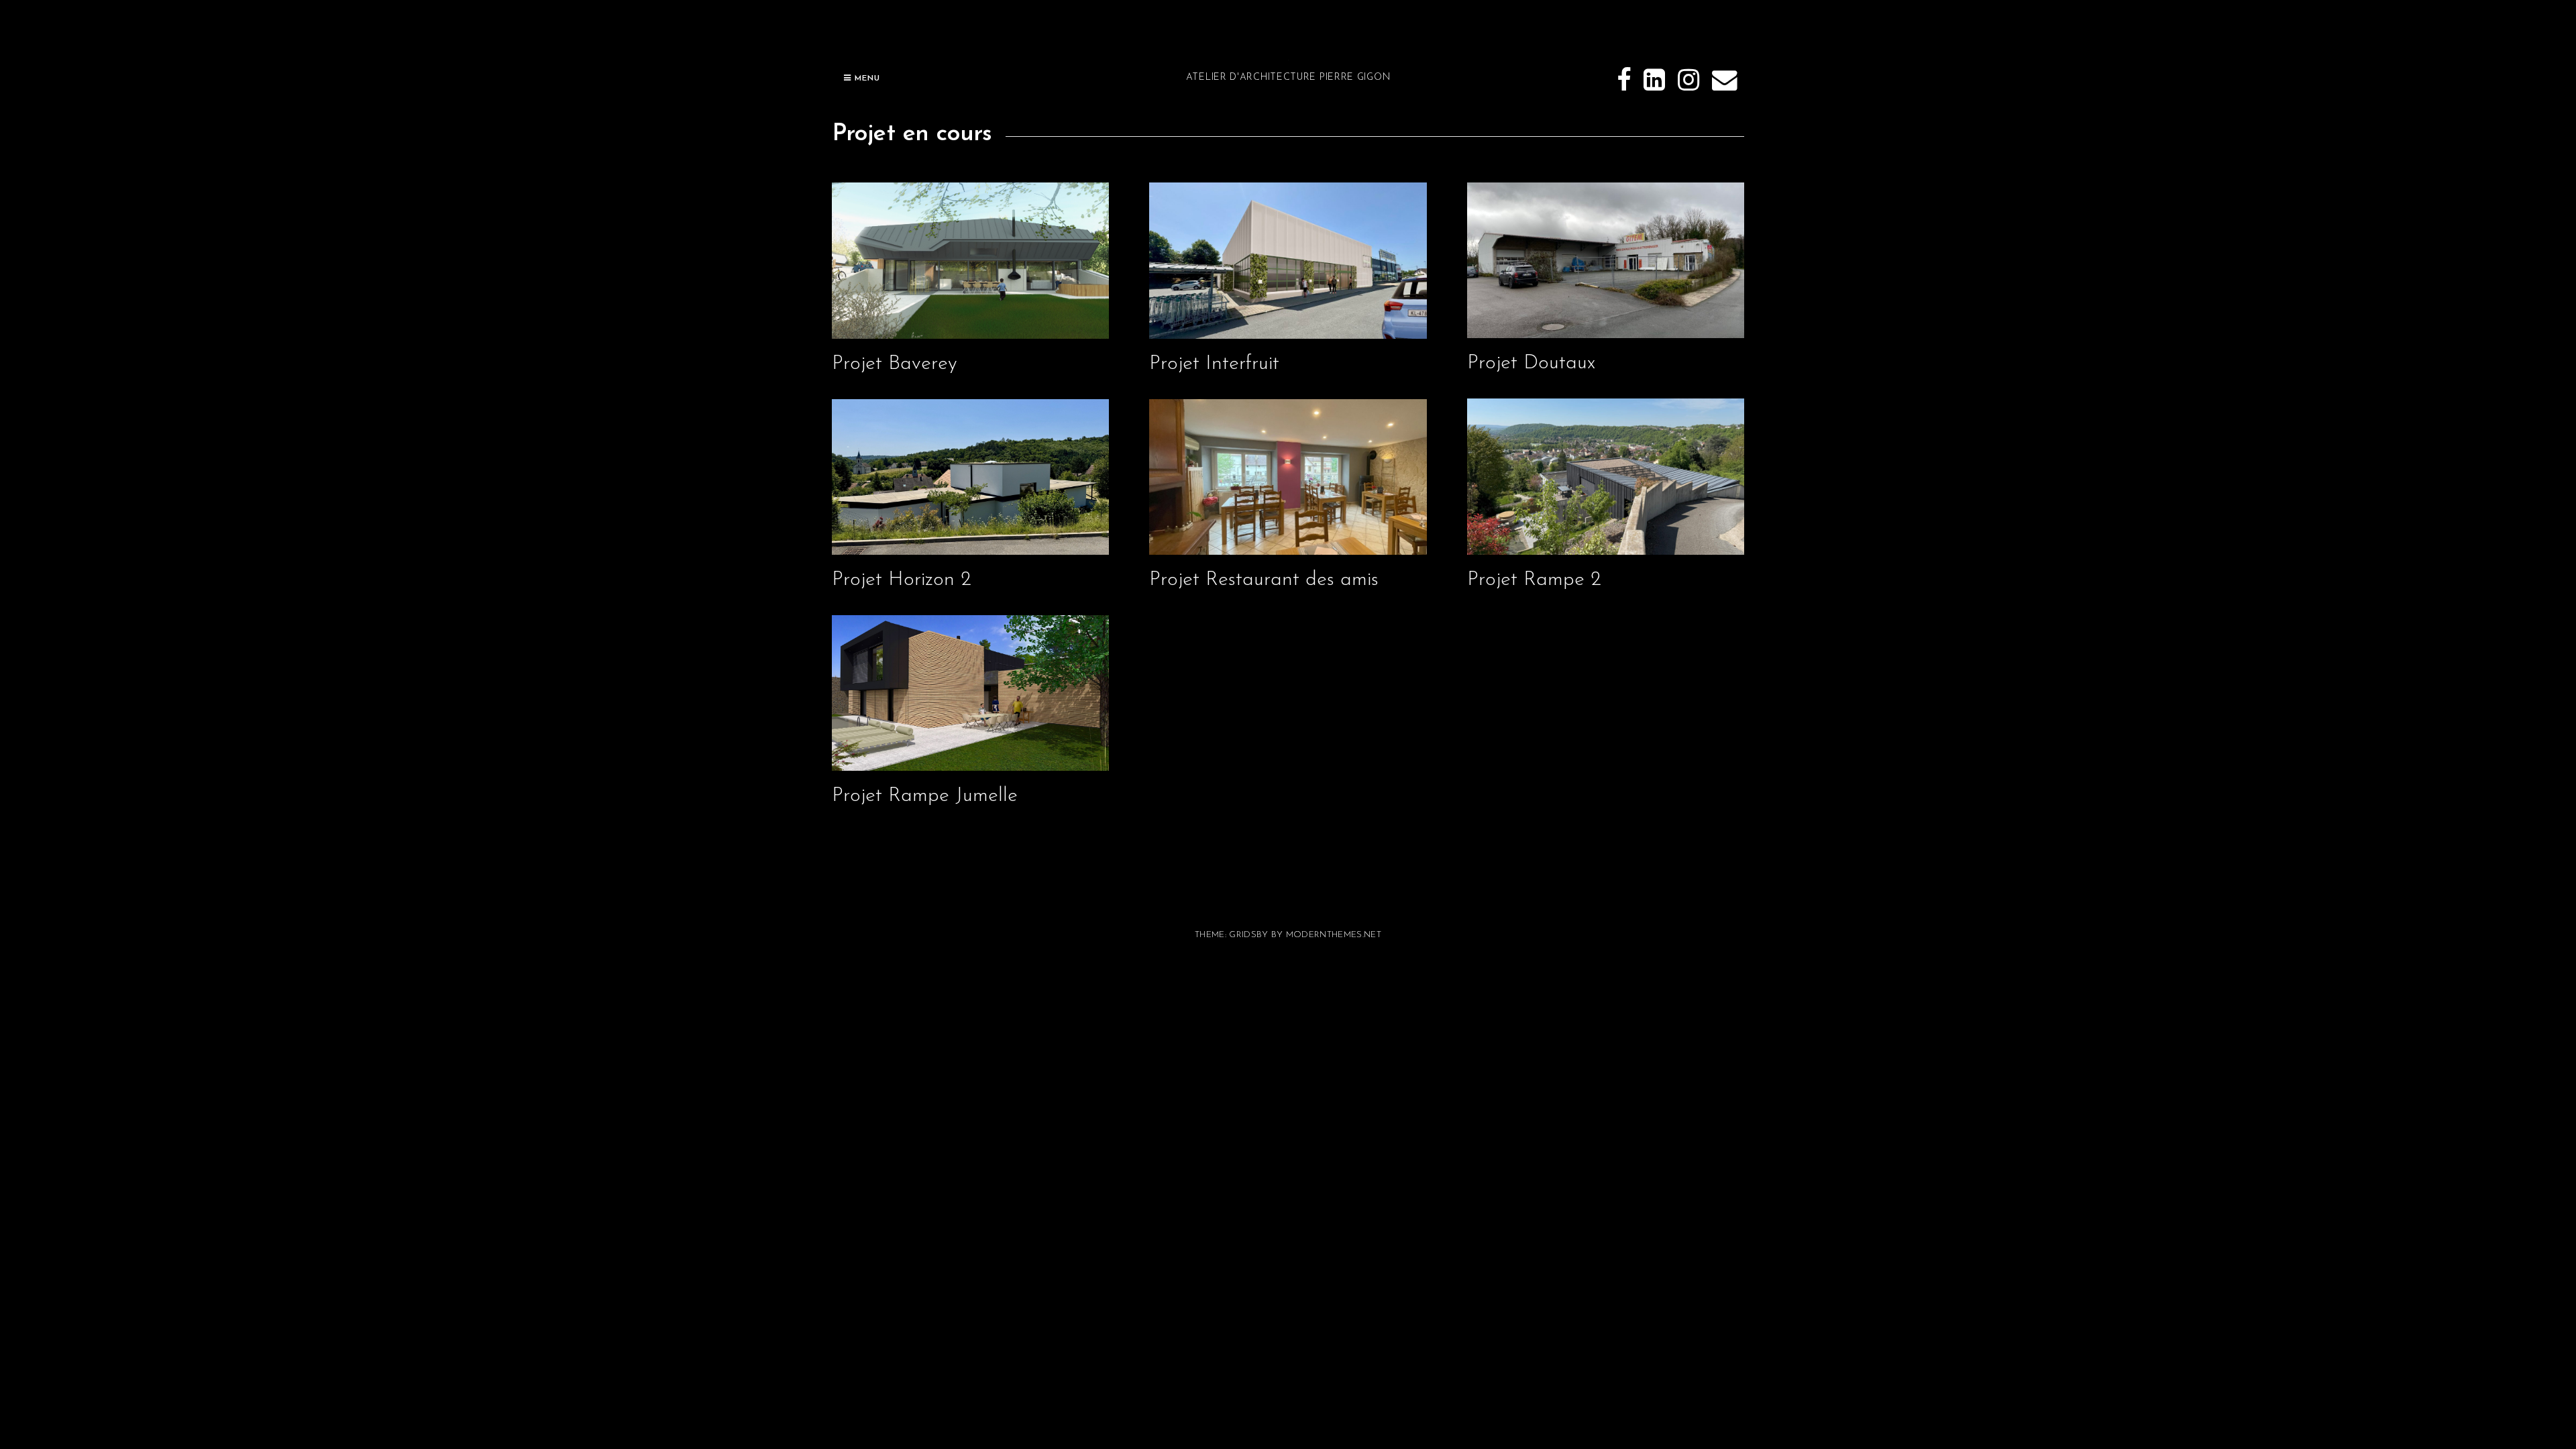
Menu (866, 78)
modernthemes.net (1334, 935)
